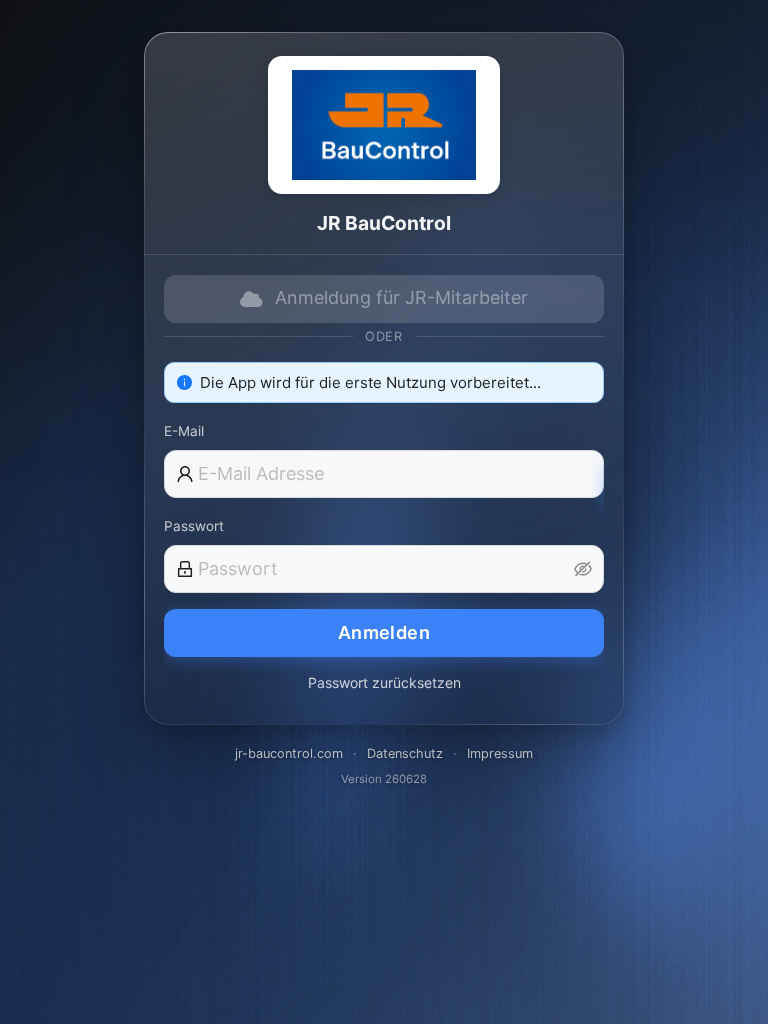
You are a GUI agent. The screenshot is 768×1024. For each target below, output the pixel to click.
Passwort (194, 526)
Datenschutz (405, 753)
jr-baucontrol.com (289, 753)
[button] (583, 569)
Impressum (500, 753)
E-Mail (184, 431)
